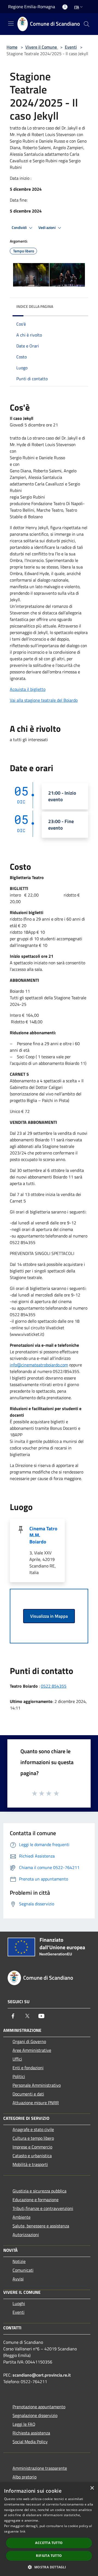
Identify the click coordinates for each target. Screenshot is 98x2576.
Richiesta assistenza (31, 2433)
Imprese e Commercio (32, 2147)
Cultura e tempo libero (33, 2138)
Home (12, 47)
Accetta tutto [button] (49, 2543)
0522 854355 (54, 1686)
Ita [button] (76, 7)
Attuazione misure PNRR (36, 2103)
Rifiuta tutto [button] (49, 2556)
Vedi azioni (47, 228)
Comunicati (23, 2270)
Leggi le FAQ (24, 2424)
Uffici (17, 2059)
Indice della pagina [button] (35, 306)
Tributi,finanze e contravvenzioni (43, 2208)
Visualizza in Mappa (49, 1616)
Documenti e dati (28, 2094)
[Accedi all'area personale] (65, 7)
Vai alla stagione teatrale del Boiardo (44, 700)
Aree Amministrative (32, 2050)
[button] (49, 2567)
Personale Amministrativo (37, 2085)
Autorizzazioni (26, 2235)
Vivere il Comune (42, 47)
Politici (19, 2076)
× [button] (92, 2488)
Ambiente (22, 2217)
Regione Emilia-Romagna (32, 7)
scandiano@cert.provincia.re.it (42, 2375)
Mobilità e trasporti (30, 2164)
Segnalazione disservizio (35, 2415)
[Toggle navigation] (11, 23)
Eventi (71, 47)
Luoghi (19, 2303)
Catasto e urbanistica (32, 2156)
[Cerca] (87, 24)
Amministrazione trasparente (40, 2468)
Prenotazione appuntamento (39, 2407)
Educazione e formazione (36, 2200)
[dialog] (49, 2529)
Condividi (20, 228)
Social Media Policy (30, 2442)
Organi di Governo (29, 2041)
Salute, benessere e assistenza (41, 2226)
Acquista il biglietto (28, 689)
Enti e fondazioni (28, 2068)
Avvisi (18, 2279)
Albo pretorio (24, 2477)
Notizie (19, 2261)
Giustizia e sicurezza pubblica (39, 2191)
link (23, 2531)
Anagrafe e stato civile (33, 2129)
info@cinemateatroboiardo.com (39, 1365)
